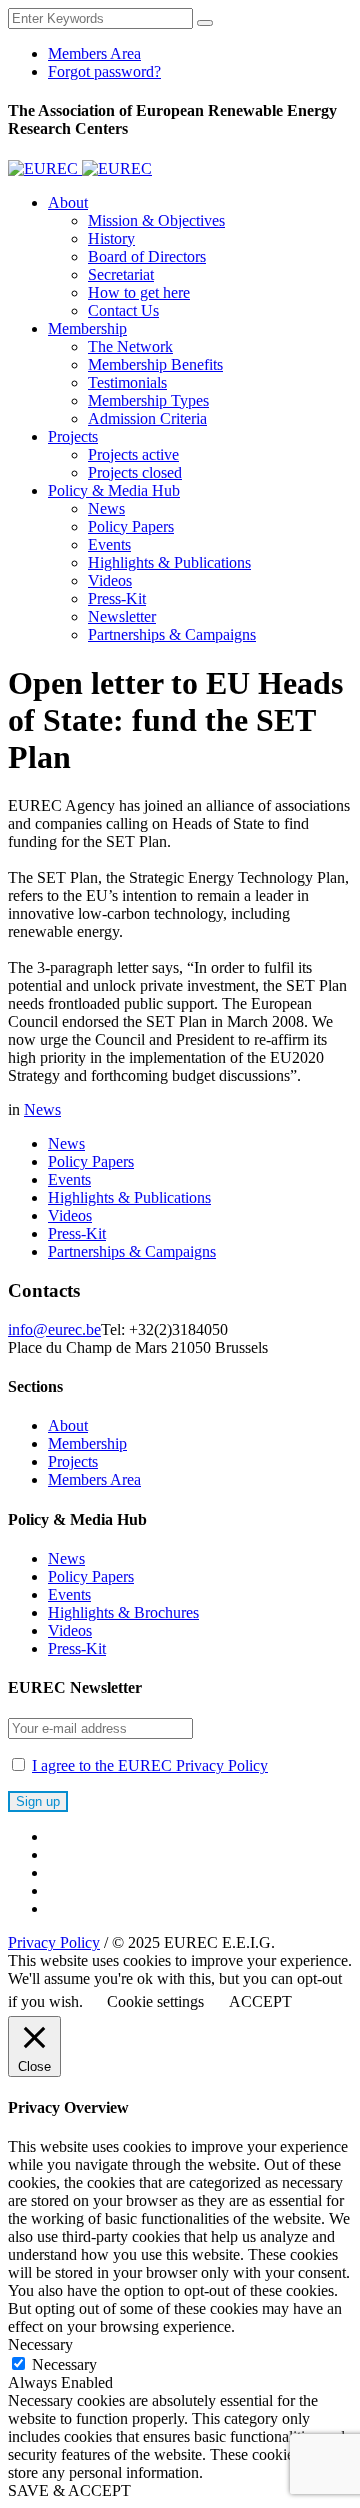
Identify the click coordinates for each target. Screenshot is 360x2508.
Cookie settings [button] (155, 2001)
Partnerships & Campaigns (132, 1251)
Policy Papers (91, 1161)
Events (69, 1179)
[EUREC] (80, 168)
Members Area (94, 1479)
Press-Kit (77, 1233)
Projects (73, 1461)
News (42, 1109)
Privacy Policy (54, 1942)
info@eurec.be (54, 1329)
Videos (70, 1215)
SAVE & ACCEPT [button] (69, 2490)
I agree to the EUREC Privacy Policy (150, 1765)
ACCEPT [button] (260, 2001)
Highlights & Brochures (123, 1612)
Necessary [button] (40, 2344)
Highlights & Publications (129, 1197)
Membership (87, 1443)
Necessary (64, 2364)
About (68, 1425)
